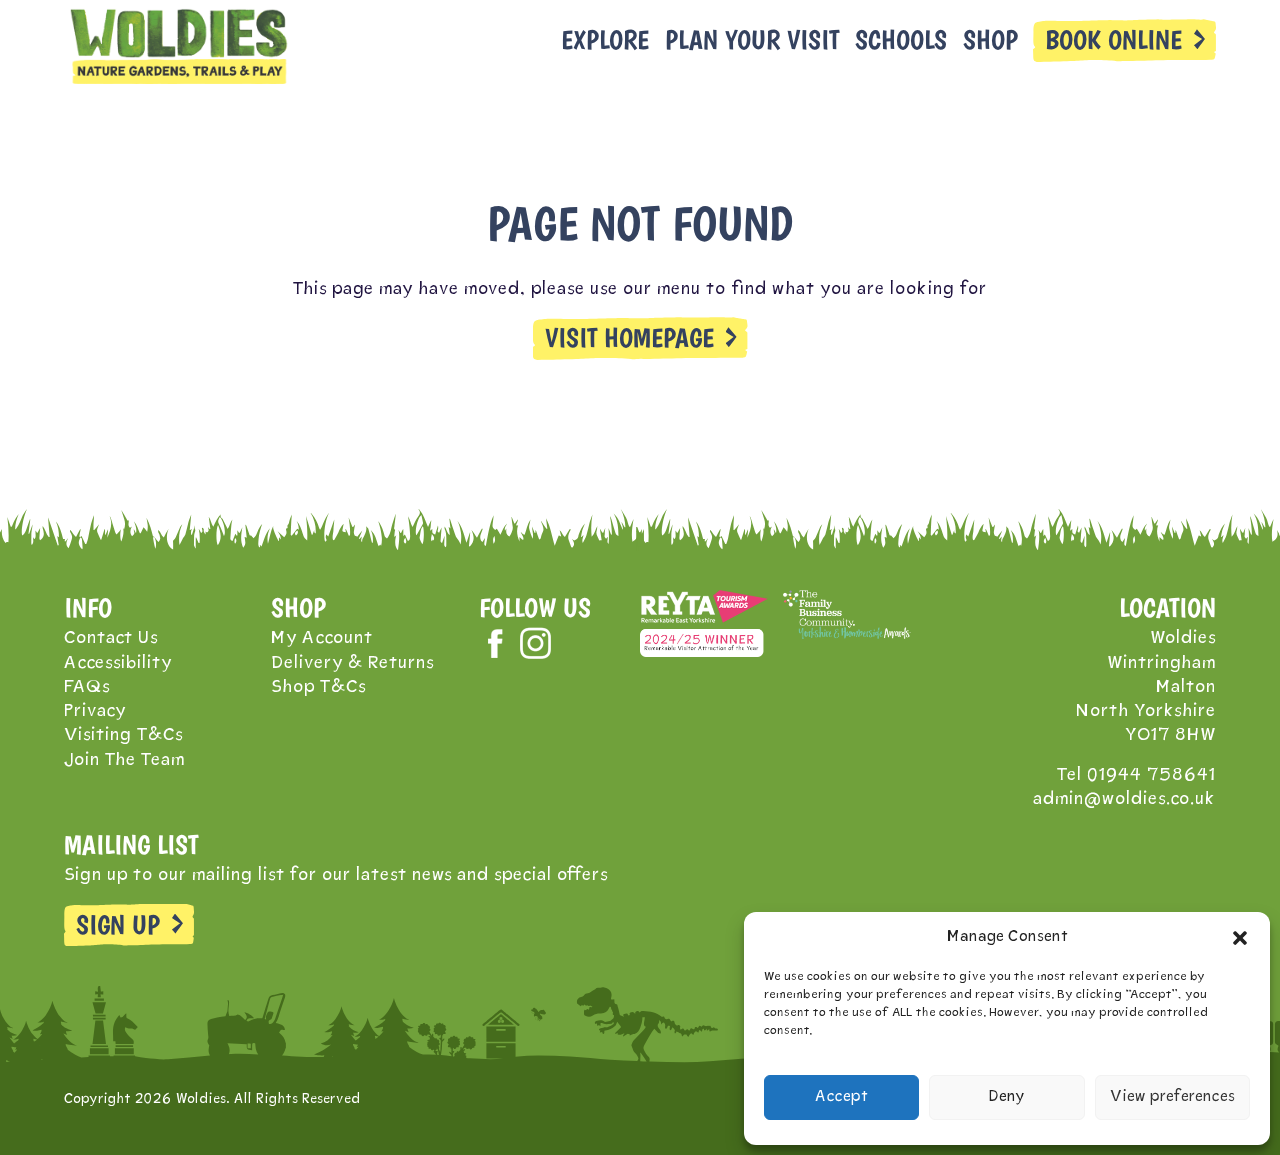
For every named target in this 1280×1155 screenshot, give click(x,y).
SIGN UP (118, 925)
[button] (1240, 938)
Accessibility (118, 663)
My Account (322, 638)
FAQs (87, 687)
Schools (901, 40)
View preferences (1172, 1097)
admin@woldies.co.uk (1124, 799)
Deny (1007, 1097)
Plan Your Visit (752, 40)
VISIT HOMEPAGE (629, 338)
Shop (990, 40)
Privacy (95, 711)
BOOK (1113, 40)
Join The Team (124, 760)
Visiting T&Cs (123, 735)
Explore (605, 40)
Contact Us (111, 638)
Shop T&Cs (318, 687)
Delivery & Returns (352, 663)
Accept (841, 1097)
